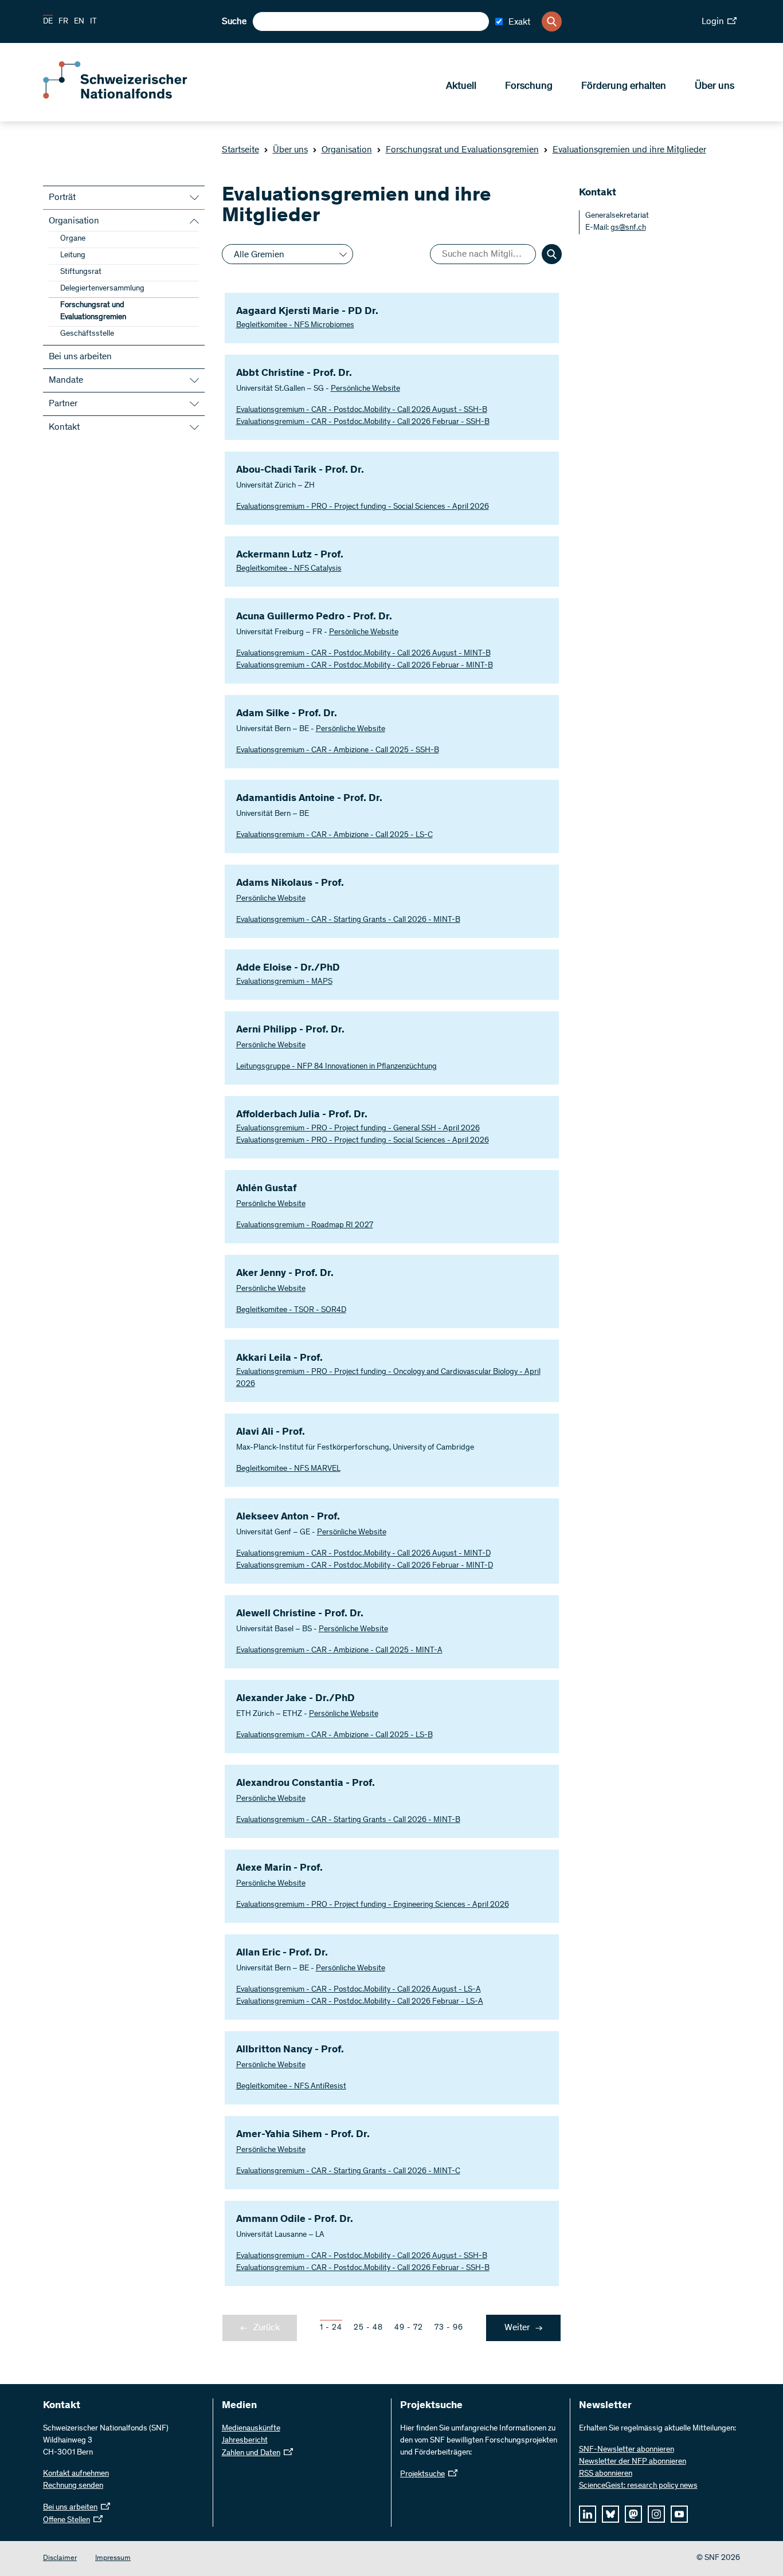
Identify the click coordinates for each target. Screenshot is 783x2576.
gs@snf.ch (628, 228)
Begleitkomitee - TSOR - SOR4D (291, 1310)
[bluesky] (610, 2514)
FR (63, 22)
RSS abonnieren (606, 2474)
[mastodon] (633, 2514)
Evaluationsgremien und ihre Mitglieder (629, 150)
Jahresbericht (245, 2441)
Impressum (113, 2559)
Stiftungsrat (81, 272)
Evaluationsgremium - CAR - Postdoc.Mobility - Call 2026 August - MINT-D (363, 1554)
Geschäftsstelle (87, 334)
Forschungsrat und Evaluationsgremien (462, 150)
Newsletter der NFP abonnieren (633, 2462)
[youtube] (679, 2514)
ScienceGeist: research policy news (638, 2486)
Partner (63, 404)
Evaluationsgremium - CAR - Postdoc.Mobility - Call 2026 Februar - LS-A (360, 2002)
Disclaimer (60, 2559)
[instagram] (656, 2514)
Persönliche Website (365, 389)
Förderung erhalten (624, 87)
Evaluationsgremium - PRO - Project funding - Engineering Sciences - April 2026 (373, 1905)
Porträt (62, 198)
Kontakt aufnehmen (76, 2474)
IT (93, 22)
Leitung (73, 256)
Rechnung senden (73, 2486)
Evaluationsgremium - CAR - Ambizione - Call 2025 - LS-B (334, 1735)
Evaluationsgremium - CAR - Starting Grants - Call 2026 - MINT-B (348, 920)
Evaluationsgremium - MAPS (284, 982)
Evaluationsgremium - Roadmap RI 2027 (305, 1226)
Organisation (347, 150)
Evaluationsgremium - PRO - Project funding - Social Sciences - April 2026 (363, 507)
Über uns (715, 87)
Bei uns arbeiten (80, 357)
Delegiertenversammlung (102, 289)
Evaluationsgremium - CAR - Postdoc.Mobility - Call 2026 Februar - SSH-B (363, 422)
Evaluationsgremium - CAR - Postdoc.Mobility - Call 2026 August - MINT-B (363, 654)
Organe (73, 239)
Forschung (529, 87)
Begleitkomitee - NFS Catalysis (289, 569)
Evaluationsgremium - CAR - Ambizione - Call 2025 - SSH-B (338, 751)
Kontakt (64, 427)
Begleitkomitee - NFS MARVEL (288, 1469)
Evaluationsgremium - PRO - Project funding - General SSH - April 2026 (358, 1129)
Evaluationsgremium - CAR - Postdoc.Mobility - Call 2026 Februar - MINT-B (365, 666)
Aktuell (461, 87)
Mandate (66, 380)
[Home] (126, 96)
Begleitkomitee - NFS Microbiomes (295, 325)
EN (79, 22)
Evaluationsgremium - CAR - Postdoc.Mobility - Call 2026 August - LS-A (359, 1990)
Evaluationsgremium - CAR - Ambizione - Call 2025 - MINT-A (339, 1651)
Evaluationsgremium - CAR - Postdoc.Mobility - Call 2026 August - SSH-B (362, 410)
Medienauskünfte (251, 2429)
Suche (234, 22)
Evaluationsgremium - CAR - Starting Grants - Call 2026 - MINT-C (348, 2171)
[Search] (552, 21)
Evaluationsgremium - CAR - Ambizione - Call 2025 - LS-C (334, 835)
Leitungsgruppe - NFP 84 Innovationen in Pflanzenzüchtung (336, 1067)
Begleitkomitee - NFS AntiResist (291, 2087)
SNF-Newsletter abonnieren (627, 2450)
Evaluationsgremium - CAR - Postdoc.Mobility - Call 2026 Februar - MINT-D (365, 1566)
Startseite (240, 150)
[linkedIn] (588, 2514)
